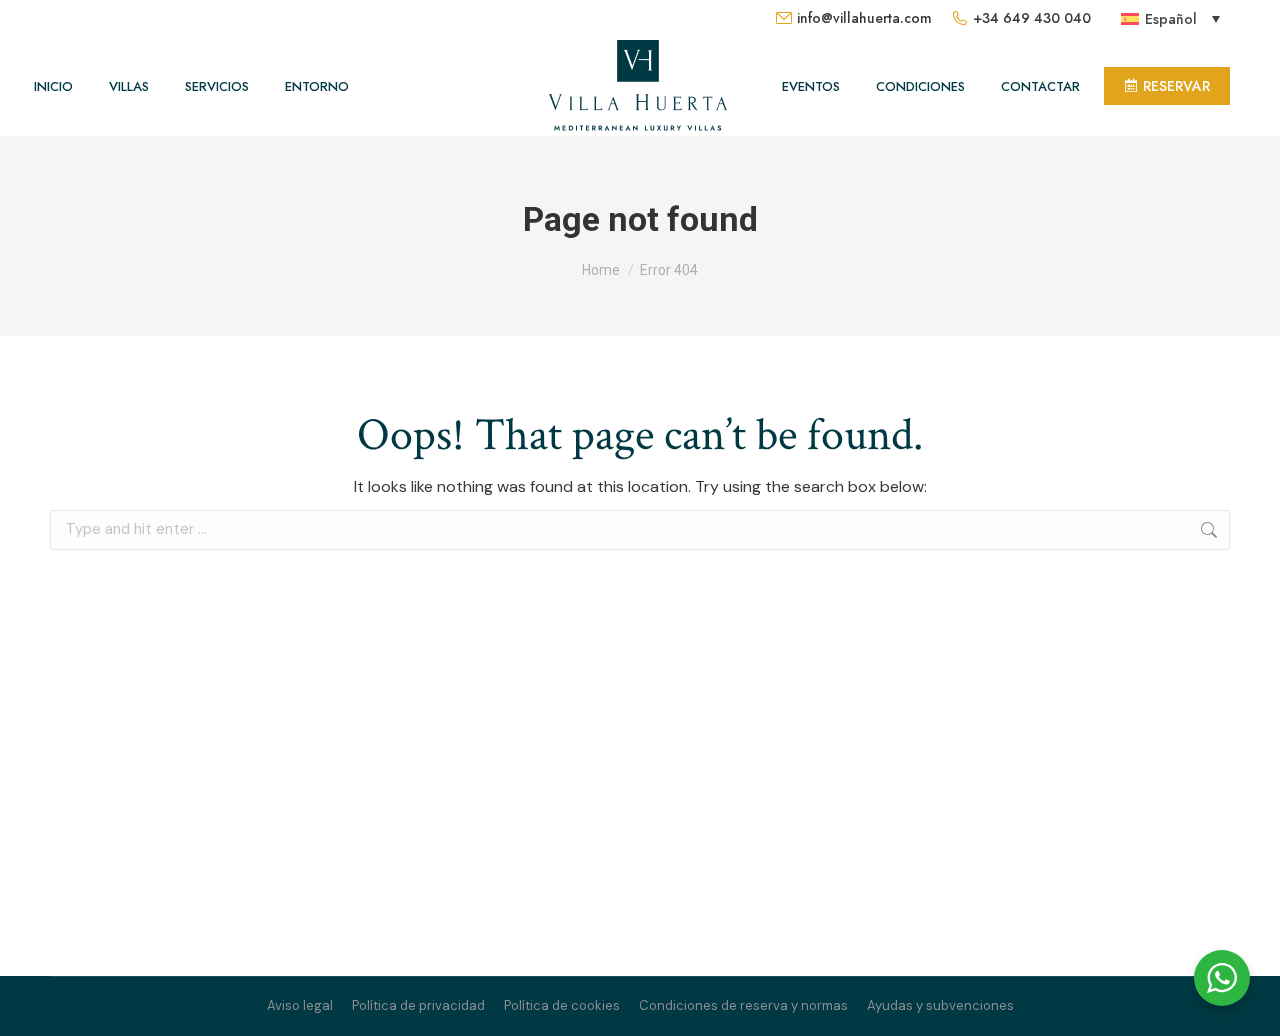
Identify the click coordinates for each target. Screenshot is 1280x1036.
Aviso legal (300, 1005)
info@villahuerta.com (864, 18)
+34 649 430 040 (1032, 18)
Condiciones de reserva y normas (743, 1005)
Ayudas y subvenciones (940, 1005)
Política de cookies (562, 1005)
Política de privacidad (418, 1005)
